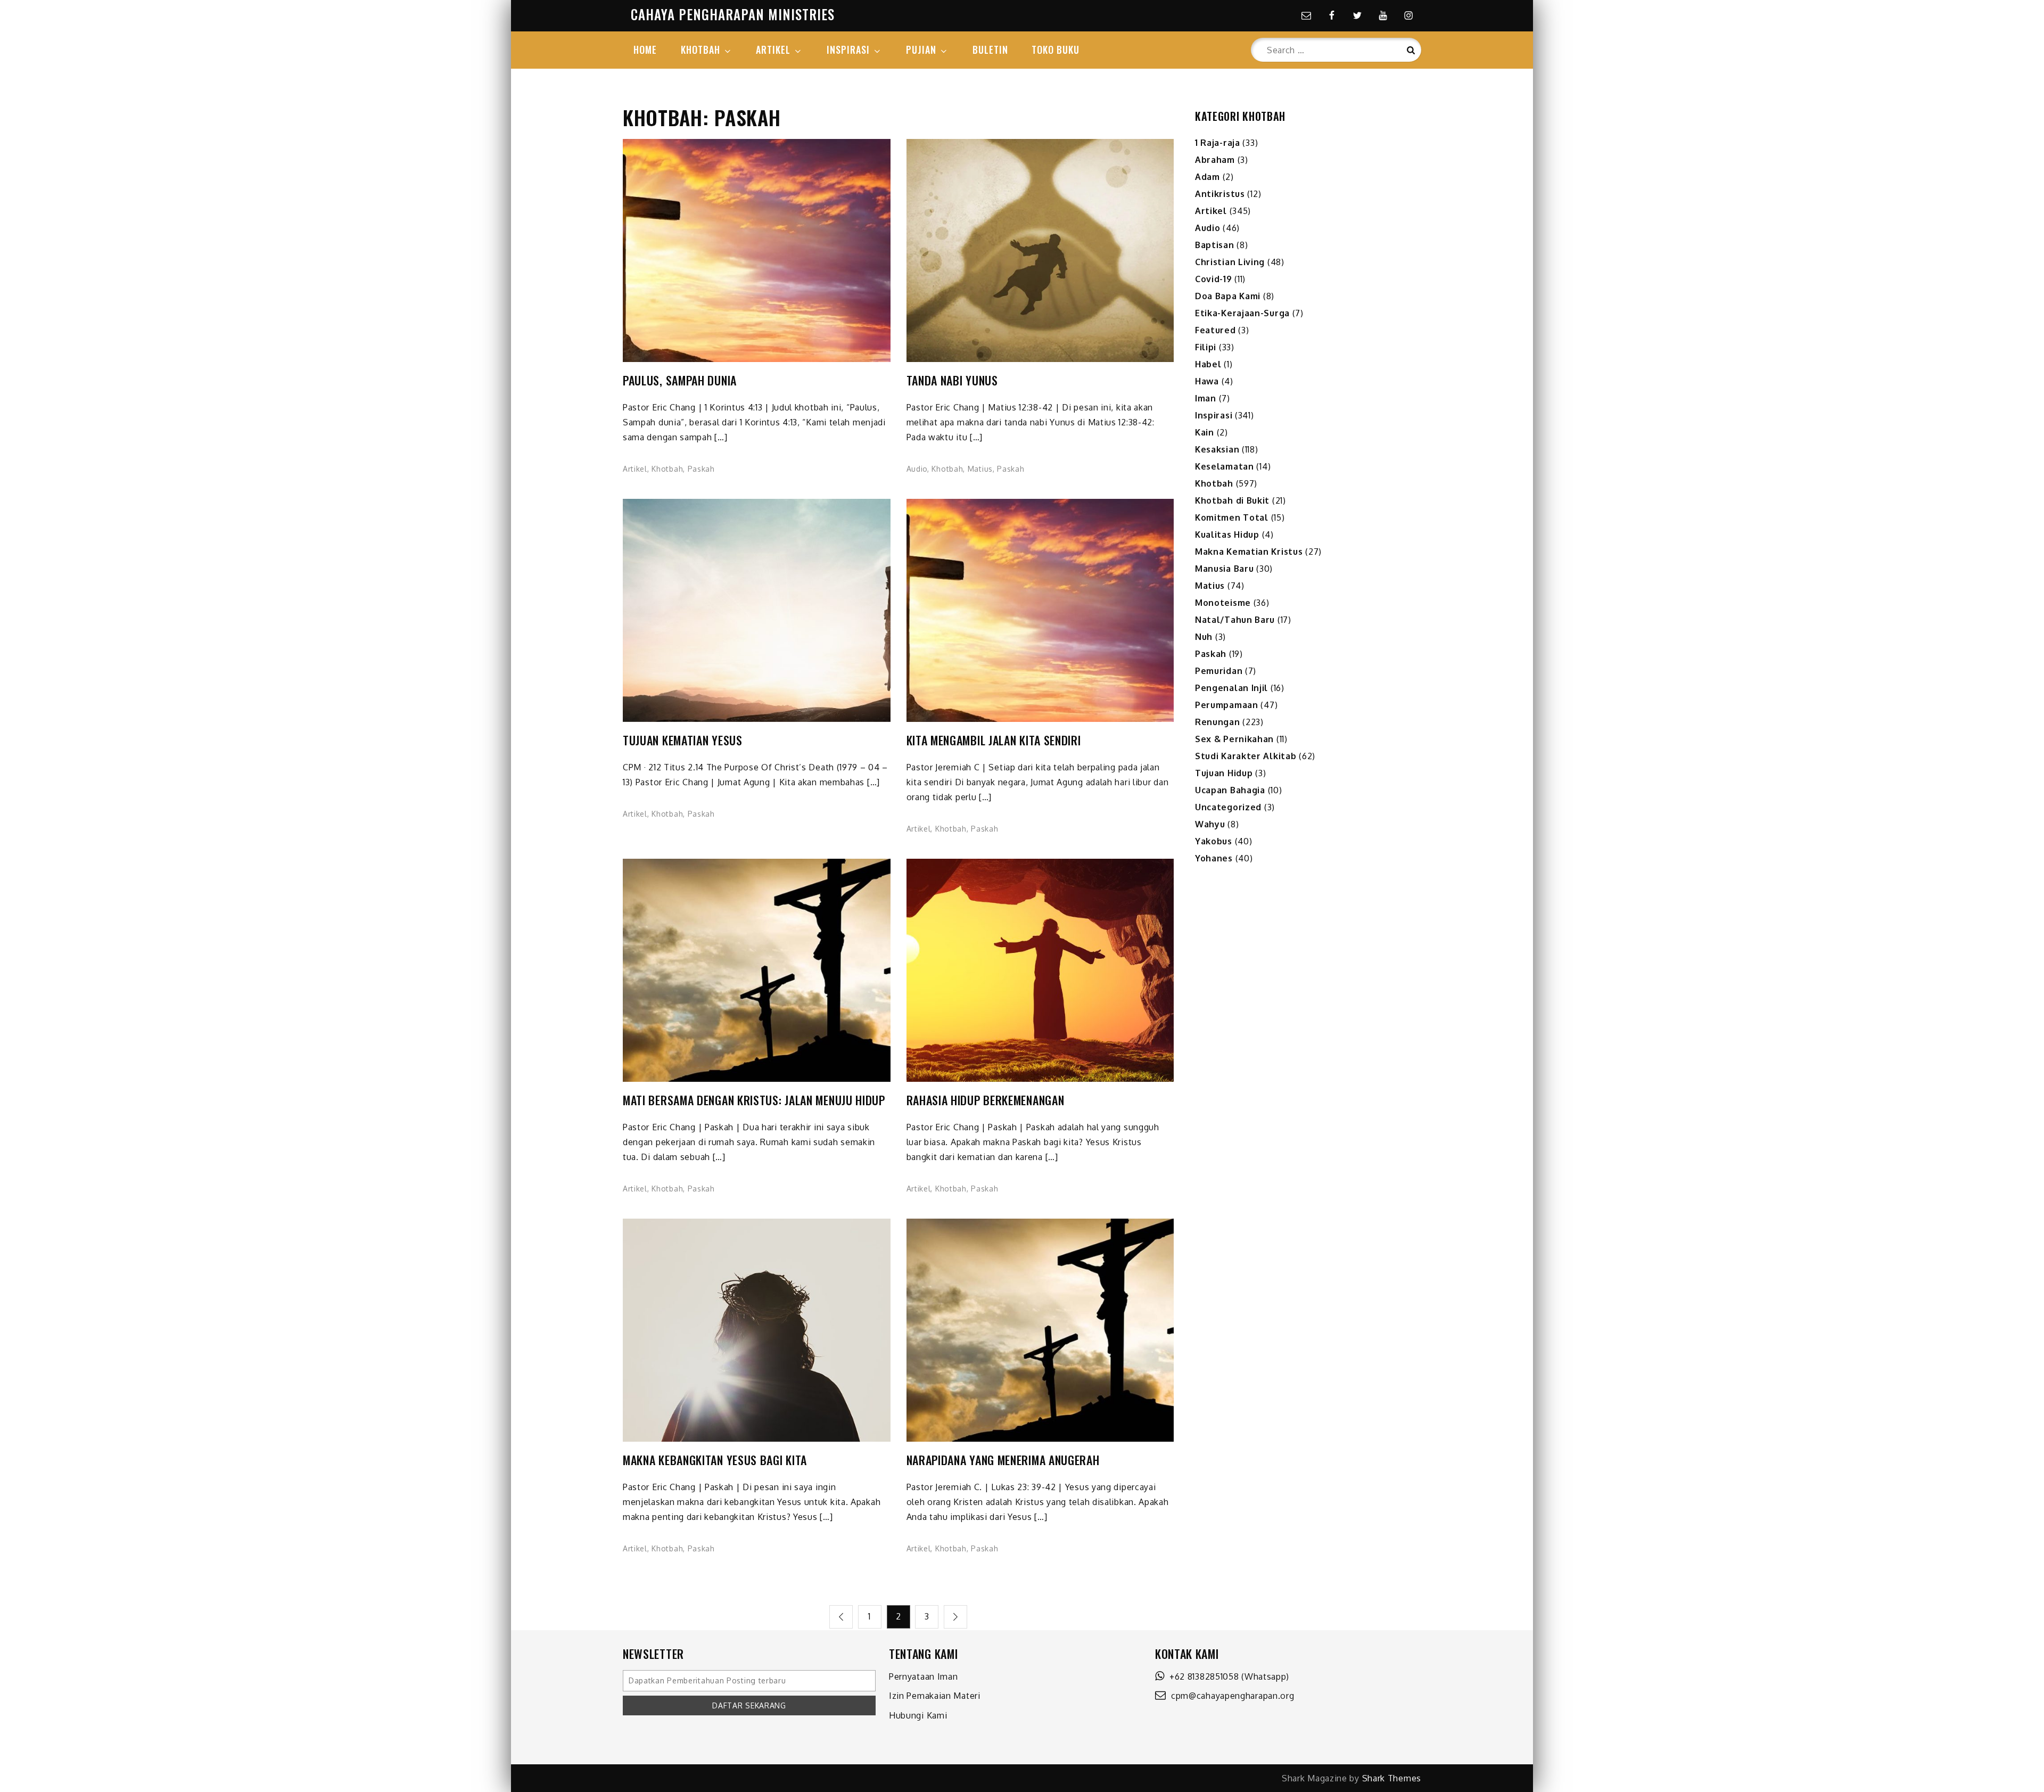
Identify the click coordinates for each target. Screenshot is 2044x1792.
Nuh (1204, 637)
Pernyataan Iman (924, 1676)
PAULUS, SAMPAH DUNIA (680, 380)
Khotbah (667, 469)
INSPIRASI (848, 50)
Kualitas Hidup (1227, 535)
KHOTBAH (700, 50)
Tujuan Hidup (1224, 773)
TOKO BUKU (1056, 50)
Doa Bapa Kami (1228, 296)
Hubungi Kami (918, 1715)
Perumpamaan (1227, 705)
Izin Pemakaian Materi (935, 1696)
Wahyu (1210, 824)
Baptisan (1215, 245)
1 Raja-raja (1218, 143)
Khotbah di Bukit (1232, 500)
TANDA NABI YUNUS (952, 380)
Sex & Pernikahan (1234, 739)
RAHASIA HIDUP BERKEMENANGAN (986, 1100)
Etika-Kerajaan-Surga (1242, 313)
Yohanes (1214, 858)
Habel (1208, 364)
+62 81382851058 (1202, 1676)
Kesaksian (1217, 449)
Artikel (635, 469)
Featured (1215, 330)
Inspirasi (1214, 415)
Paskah (701, 469)
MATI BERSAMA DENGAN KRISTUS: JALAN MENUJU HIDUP (754, 1100)
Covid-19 (1214, 279)
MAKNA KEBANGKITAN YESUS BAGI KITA (715, 1460)
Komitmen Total (1232, 517)
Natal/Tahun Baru (1235, 620)
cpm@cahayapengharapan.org (1230, 1696)
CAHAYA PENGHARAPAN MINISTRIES (733, 14)
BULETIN (990, 50)
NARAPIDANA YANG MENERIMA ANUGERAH (1003, 1460)
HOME (645, 50)
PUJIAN (921, 50)
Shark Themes (1392, 1778)
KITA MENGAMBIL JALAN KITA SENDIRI (994, 740)
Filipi (1206, 347)
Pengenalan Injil (1231, 688)
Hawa (1207, 381)
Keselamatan (1225, 466)
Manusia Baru (1224, 569)
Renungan (1218, 722)
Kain (1205, 432)
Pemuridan (1219, 671)
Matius (980, 469)
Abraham (1215, 160)
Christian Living (1230, 262)
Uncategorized (1228, 807)
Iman (1206, 398)
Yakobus (1214, 841)
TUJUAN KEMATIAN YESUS (683, 740)
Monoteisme (1223, 603)
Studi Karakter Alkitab (1246, 756)
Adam (1208, 177)
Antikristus (1220, 194)
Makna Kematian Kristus (1249, 552)
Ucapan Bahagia (1230, 790)
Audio (917, 469)
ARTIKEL (773, 50)
